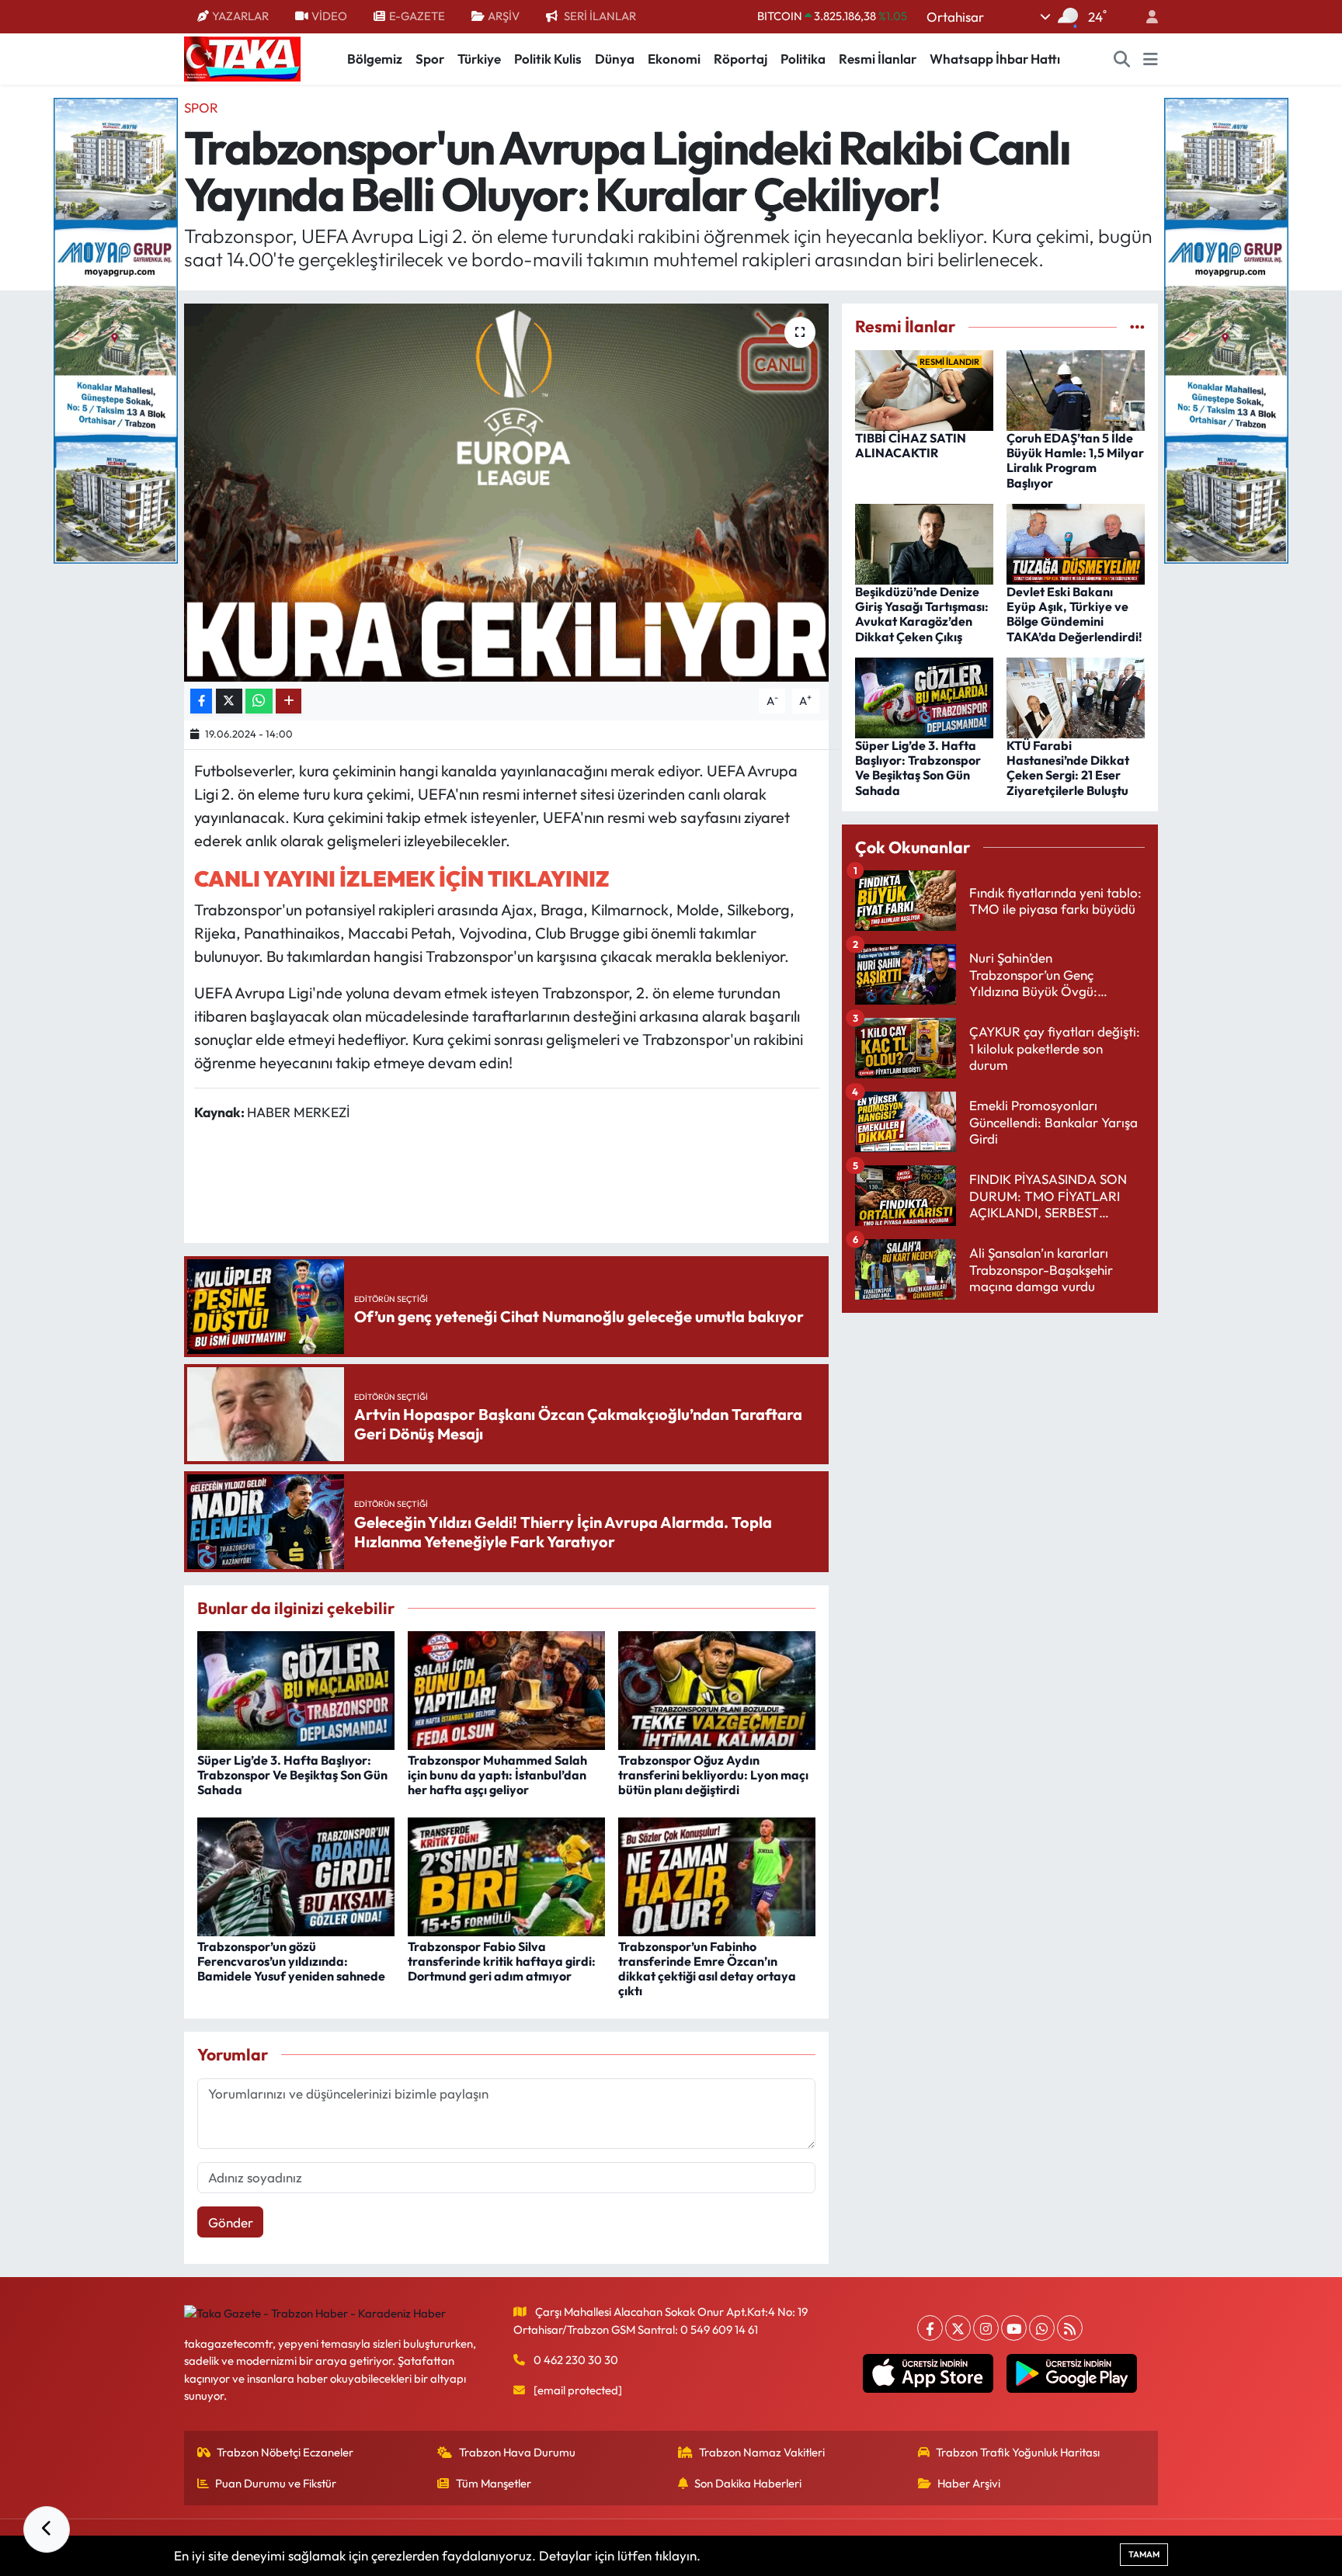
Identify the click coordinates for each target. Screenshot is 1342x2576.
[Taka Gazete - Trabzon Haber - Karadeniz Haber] (242, 57)
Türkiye (479, 59)
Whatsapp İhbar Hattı (995, 59)
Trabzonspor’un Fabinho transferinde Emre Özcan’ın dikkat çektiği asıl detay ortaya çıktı (707, 1969)
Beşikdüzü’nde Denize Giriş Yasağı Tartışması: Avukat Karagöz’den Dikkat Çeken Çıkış (922, 614)
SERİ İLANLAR (600, 16)
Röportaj (741, 59)
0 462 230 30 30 (576, 2360)
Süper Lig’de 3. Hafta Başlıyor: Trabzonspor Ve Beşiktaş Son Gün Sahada (292, 1775)
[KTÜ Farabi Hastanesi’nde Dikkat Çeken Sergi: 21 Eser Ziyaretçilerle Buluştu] (1076, 696)
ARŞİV (504, 16)
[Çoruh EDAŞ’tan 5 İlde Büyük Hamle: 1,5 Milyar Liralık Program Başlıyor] (1076, 389)
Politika (803, 59)
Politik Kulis (548, 59)
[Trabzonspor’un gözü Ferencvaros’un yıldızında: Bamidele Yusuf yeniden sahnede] (296, 1875)
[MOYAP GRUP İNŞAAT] (116, 329)
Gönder (231, 2222)
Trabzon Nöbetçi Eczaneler (285, 2452)
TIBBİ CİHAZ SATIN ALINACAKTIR (911, 445)
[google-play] (1072, 2373)
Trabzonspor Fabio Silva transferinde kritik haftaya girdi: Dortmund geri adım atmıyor (502, 1961)
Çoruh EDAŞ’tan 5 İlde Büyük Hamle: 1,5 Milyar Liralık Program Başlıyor (1075, 460)
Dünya (615, 59)
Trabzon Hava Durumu (517, 2452)
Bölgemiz (375, 59)
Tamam (1144, 2554)
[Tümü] (1137, 326)
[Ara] (1122, 59)
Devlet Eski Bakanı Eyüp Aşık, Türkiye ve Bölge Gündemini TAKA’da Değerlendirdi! (1074, 614)
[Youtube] (1014, 2328)
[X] (958, 2328)
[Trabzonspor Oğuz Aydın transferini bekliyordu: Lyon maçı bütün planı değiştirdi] (717, 1689)
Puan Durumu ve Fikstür (276, 2483)
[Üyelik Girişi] (1146, 17)
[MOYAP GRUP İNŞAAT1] (1226, 329)
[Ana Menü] (1151, 59)
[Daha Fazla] (289, 701)
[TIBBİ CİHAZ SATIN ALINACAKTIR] (924, 389)
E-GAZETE (417, 16)
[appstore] (928, 2373)
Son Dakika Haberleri (748, 2483)
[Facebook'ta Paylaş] (201, 701)
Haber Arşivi (969, 2483)
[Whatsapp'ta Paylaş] (259, 701)
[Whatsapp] (1042, 2328)
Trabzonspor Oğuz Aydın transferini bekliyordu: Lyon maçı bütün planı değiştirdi (713, 1775)
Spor (430, 59)
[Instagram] (986, 2328)
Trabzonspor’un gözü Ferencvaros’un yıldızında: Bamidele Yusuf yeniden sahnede (291, 1961)
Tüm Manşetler (494, 2483)
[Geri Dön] (47, 2529)
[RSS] (1070, 2328)
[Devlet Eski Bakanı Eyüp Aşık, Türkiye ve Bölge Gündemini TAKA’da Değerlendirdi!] (1076, 542)
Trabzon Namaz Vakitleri (762, 2452)
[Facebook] (930, 2328)
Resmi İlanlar (878, 59)
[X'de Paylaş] (229, 701)
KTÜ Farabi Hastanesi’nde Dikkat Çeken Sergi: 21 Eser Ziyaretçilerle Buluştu (1068, 768)
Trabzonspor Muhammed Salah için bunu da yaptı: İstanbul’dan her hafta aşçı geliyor (497, 1775)
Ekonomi (674, 59)
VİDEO (329, 16)
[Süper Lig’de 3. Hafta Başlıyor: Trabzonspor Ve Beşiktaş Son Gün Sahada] (296, 1689)
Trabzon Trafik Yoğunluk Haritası (1018, 2452)
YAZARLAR (240, 16)
